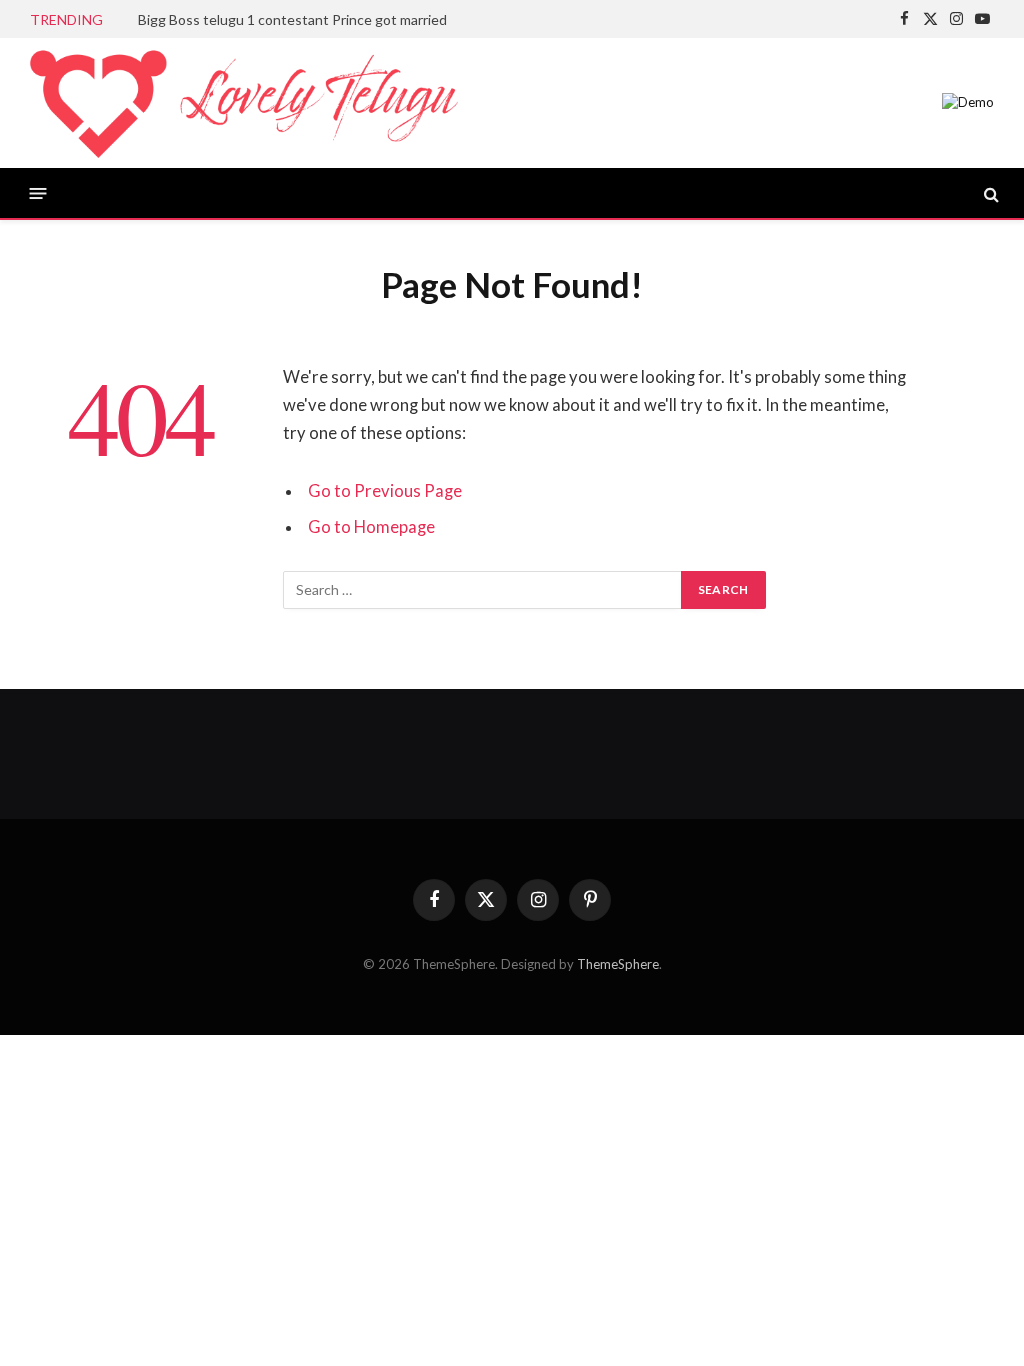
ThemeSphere (618, 964)
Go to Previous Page (385, 491)
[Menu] (38, 193)
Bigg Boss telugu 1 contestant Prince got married (292, 19)
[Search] (989, 193)
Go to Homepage (371, 527)
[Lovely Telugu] (244, 103)
